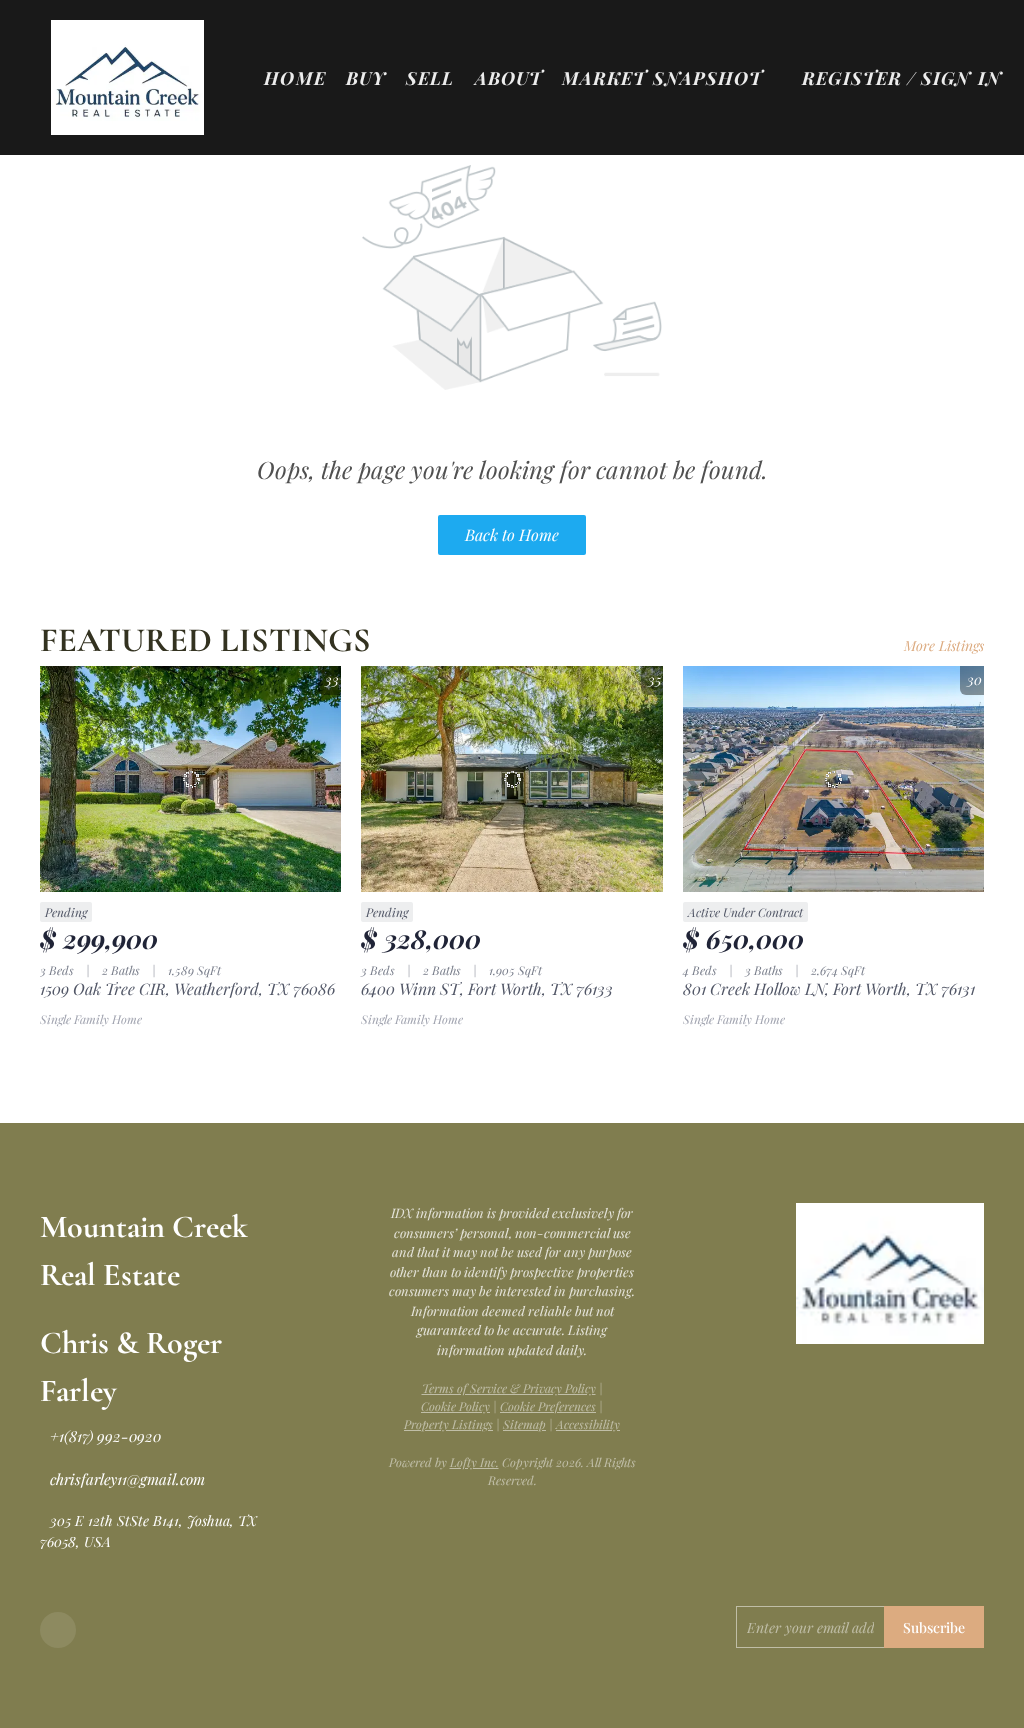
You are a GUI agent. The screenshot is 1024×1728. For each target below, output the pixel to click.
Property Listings (448, 1424)
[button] (127, 77)
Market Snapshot (662, 78)
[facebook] (58, 1630)
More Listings (944, 645)
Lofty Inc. (474, 1462)
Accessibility (588, 1424)
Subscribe (934, 1627)
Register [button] (852, 78)
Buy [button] (366, 78)
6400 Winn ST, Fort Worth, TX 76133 (487, 988)
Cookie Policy (455, 1406)
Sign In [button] (961, 78)
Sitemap (524, 1424)
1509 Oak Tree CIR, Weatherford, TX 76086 (187, 988)
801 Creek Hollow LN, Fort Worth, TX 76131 (829, 988)
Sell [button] (430, 78)
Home (294, 78)
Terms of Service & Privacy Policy (509, 1388)
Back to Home (512, 534)
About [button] (509, 78)
